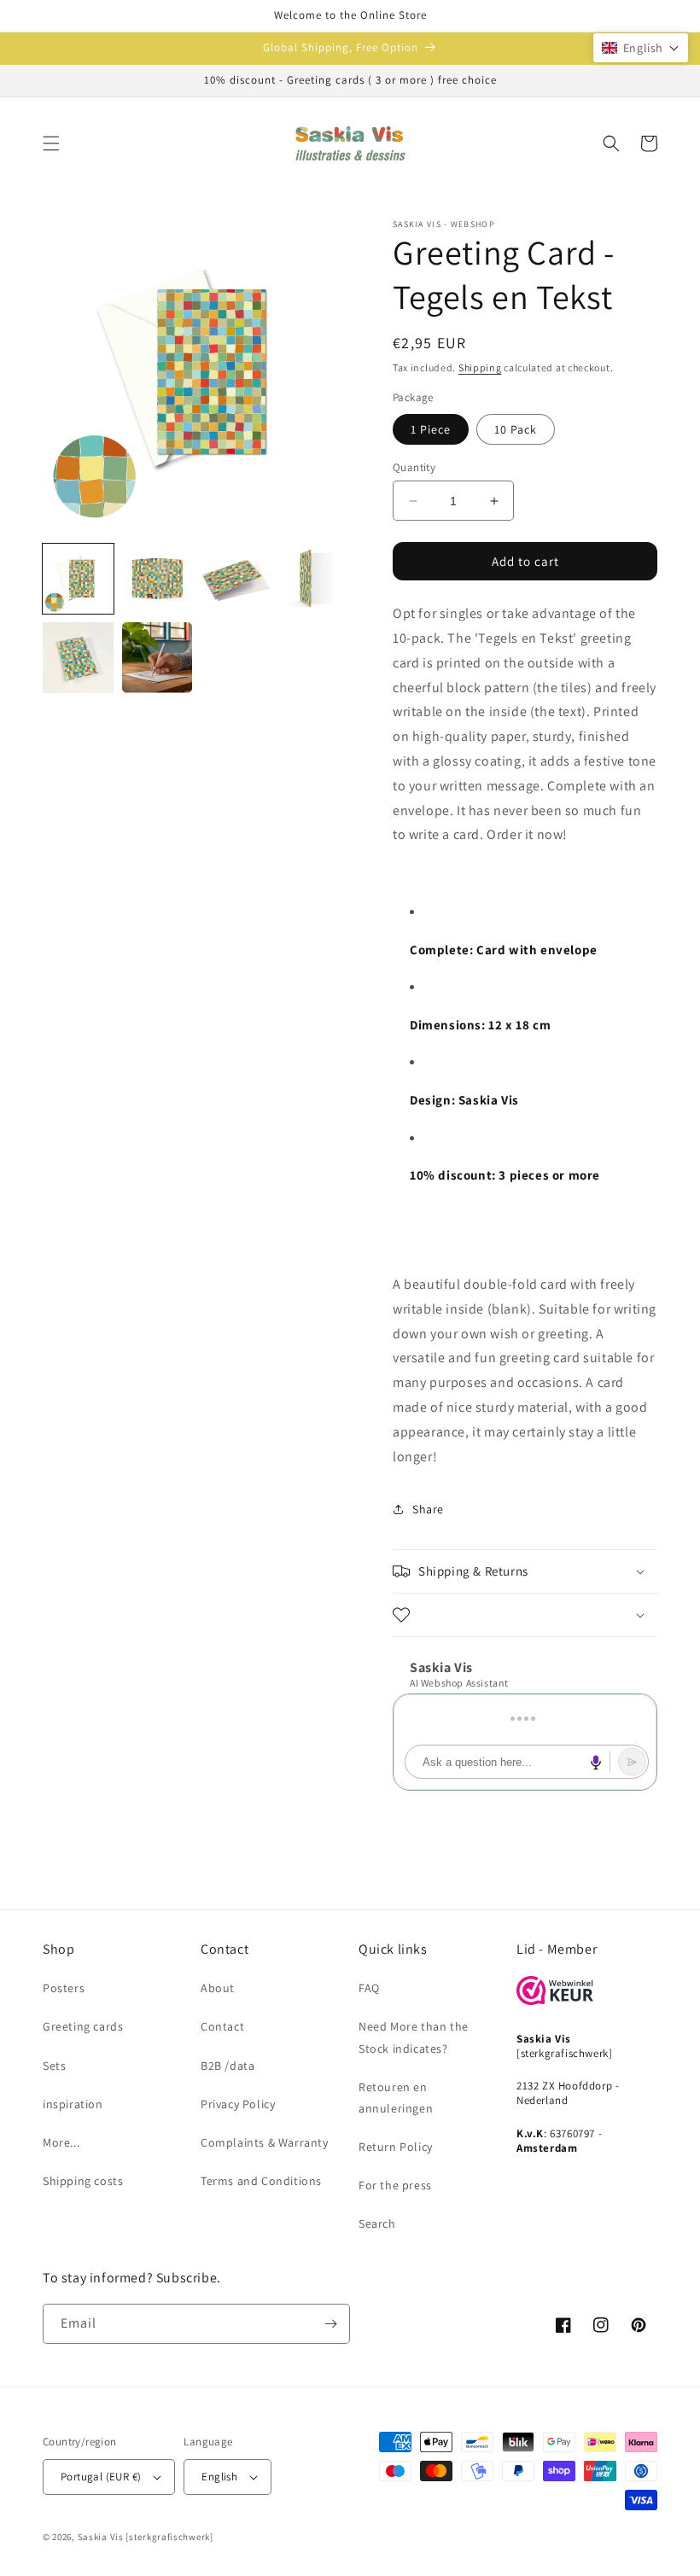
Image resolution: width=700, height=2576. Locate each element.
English (219, 2477)
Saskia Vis (101, 2537)
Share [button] (428, 1509)
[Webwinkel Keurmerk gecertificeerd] (555, 2000)
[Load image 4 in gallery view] (315, 579)
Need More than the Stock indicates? (414, 2037)
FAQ (369, 1988)
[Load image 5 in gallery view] (78, 658)
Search (377, 2223)
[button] (51, 143)
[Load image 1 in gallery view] (78, 579)
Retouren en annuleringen (396, 2098)
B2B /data (227, 2066)
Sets (54, 2066)
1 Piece (431, 429)
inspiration (73, 2104)
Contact (222, 2026)
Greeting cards (83, 2026)
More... (61, 2142)
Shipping (480, 367)
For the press (395, 2185)
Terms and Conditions (261, 2181)
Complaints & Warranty (265, 2142)
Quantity (414, 467)
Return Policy (396, 2147)
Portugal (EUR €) (101, 2477)
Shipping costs (83, 2181)
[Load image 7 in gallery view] (157, 658)
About (218, 1988)
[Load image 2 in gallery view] (157, 579)
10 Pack (516, 429)
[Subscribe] (330, 2324)
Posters (64, 1988)
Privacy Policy (238, 2104)
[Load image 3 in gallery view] (236, 579)
